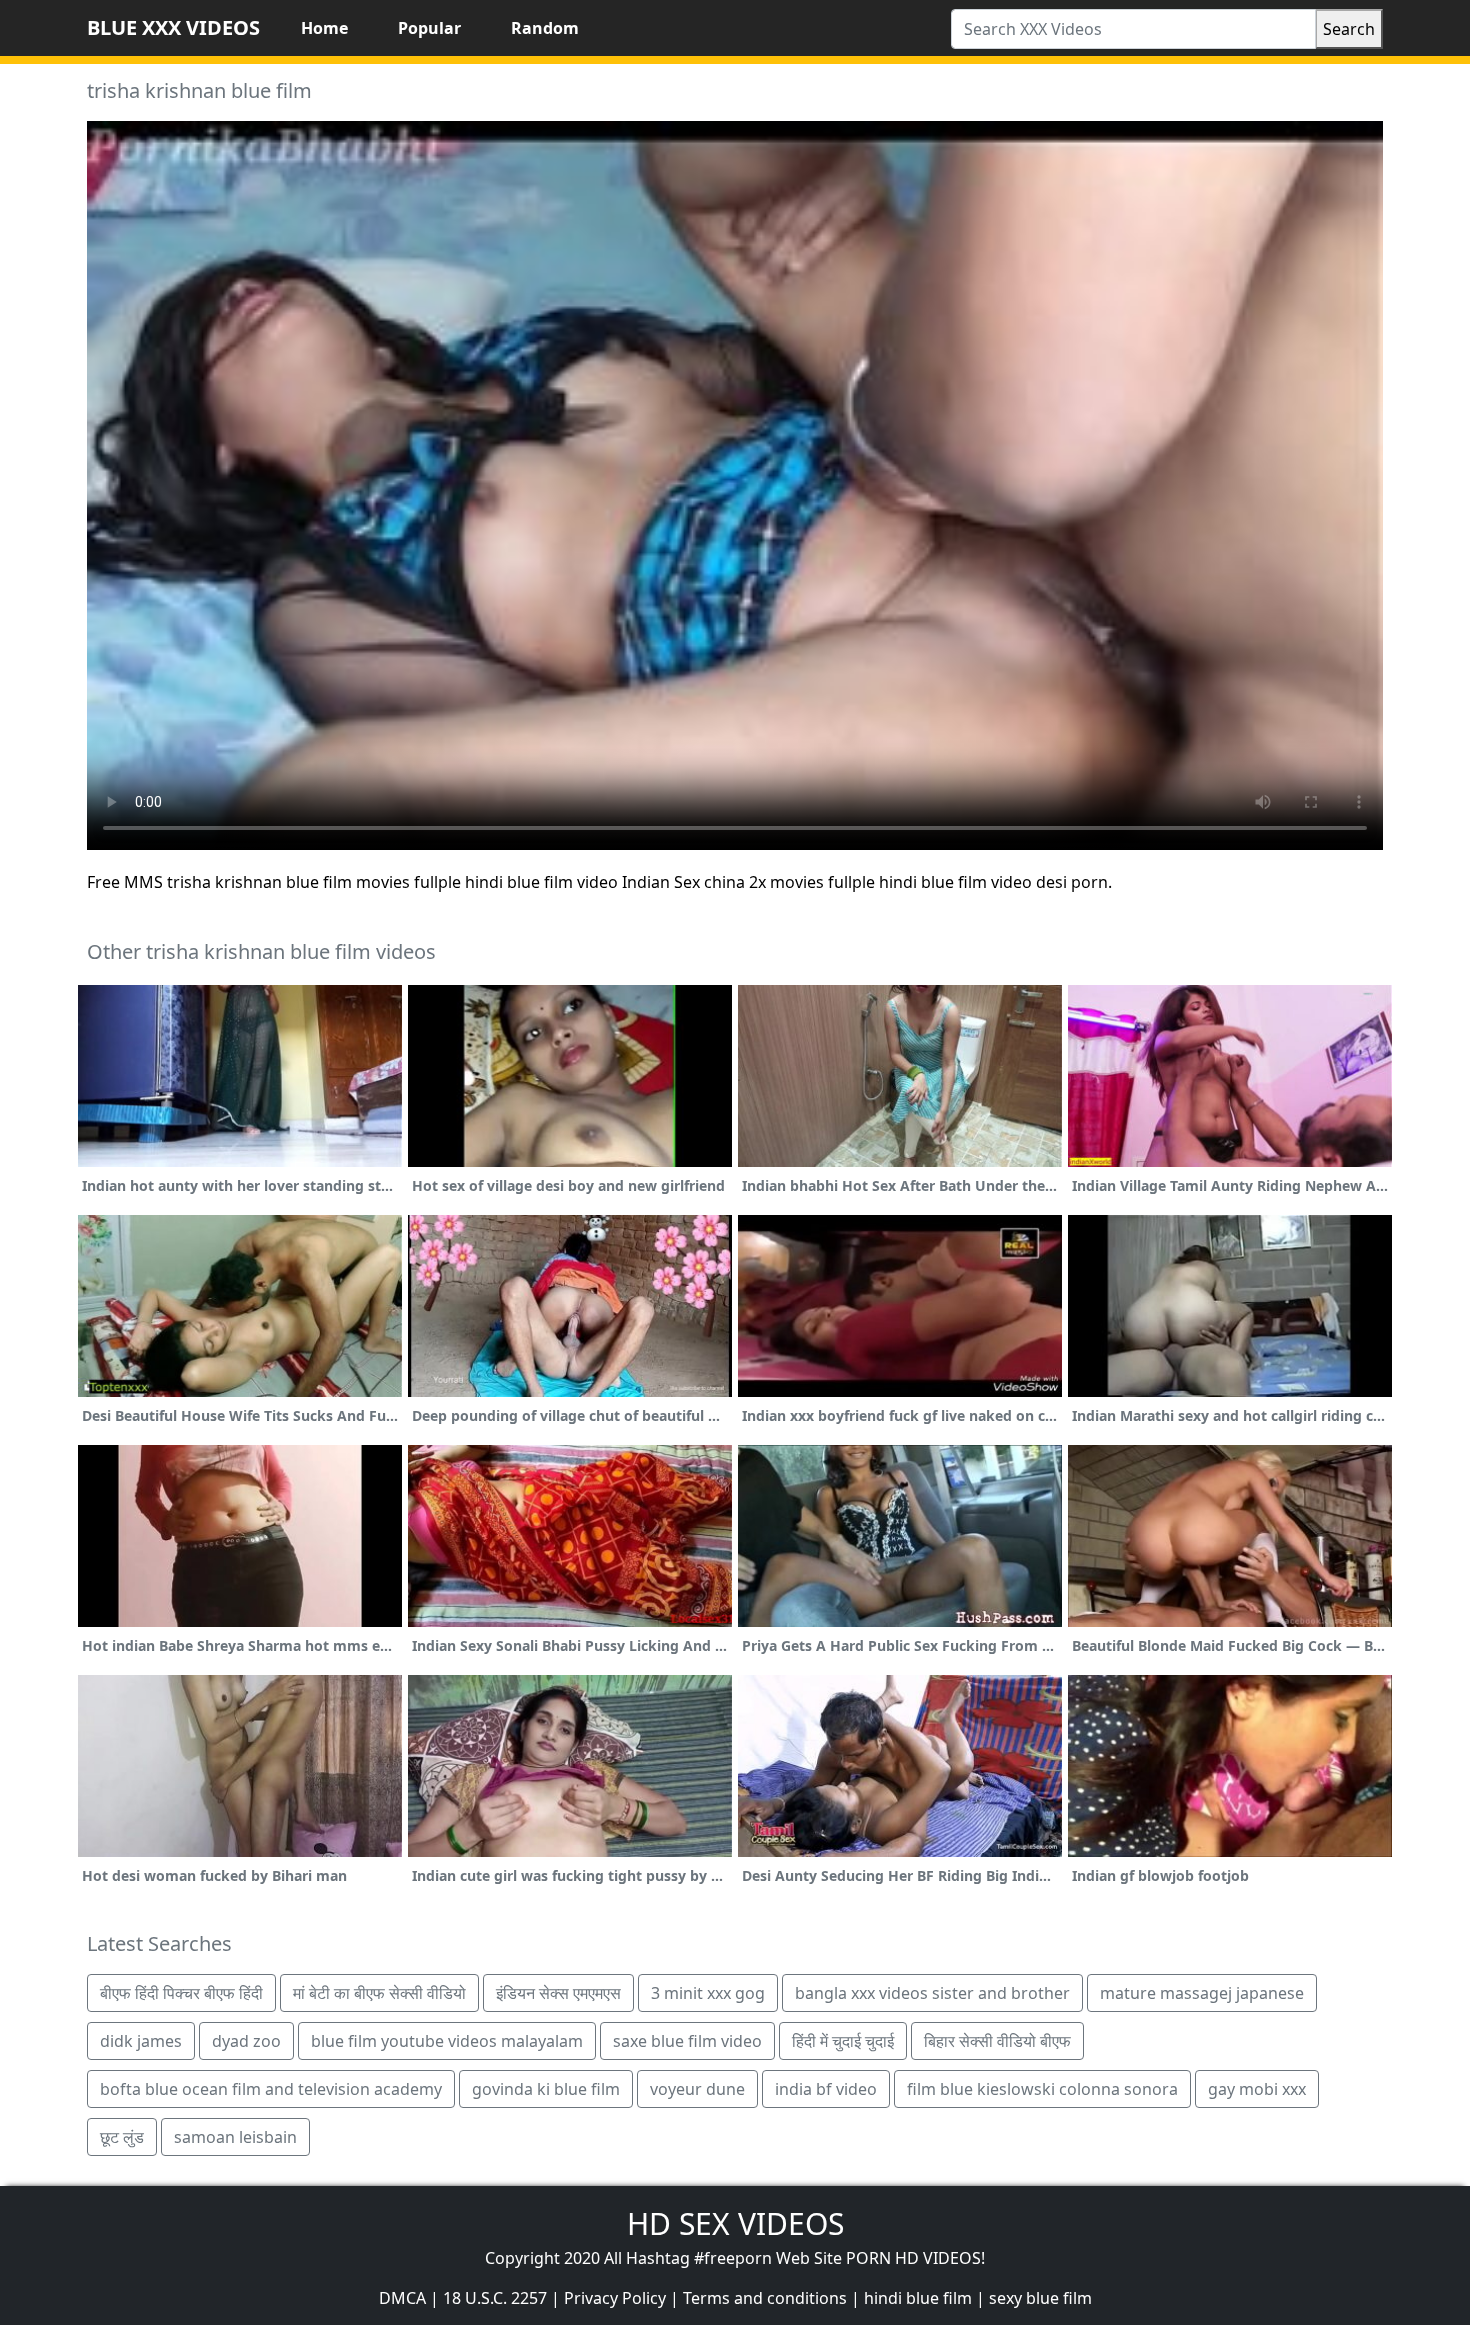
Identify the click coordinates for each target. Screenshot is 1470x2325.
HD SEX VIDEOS (735, 2223)
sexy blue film (1040, 2298)
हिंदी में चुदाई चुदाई (843, 2041)
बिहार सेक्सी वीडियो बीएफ (997, 2041)
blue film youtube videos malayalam (447, 2041)
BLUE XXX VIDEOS (173, 27)
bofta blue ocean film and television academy (271, 2089)
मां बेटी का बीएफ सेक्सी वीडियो (379, 1993)
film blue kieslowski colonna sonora (1042, 2089)
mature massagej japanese (1202, 1993)
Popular (429, 28)
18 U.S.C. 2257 (495, 2298)
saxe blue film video (687, 2041)
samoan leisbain (235, 2137)
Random (545, 28)
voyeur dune (697, 2089)
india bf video (826, 2089)
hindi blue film (918, 2298)
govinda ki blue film (546, 2089)
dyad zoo (246, 2041)
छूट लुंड (122, 2137)
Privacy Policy (615, 2298)
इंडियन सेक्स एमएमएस (558, 1993)
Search (1349, 29)
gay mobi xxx (1257, 2089)
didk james (141, 2041)
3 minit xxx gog (708, 1993)
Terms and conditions (765, 2298)
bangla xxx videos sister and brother (932, 1993)
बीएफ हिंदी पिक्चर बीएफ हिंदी (181, 1993)
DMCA (402, 2298)
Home (324, 28)
